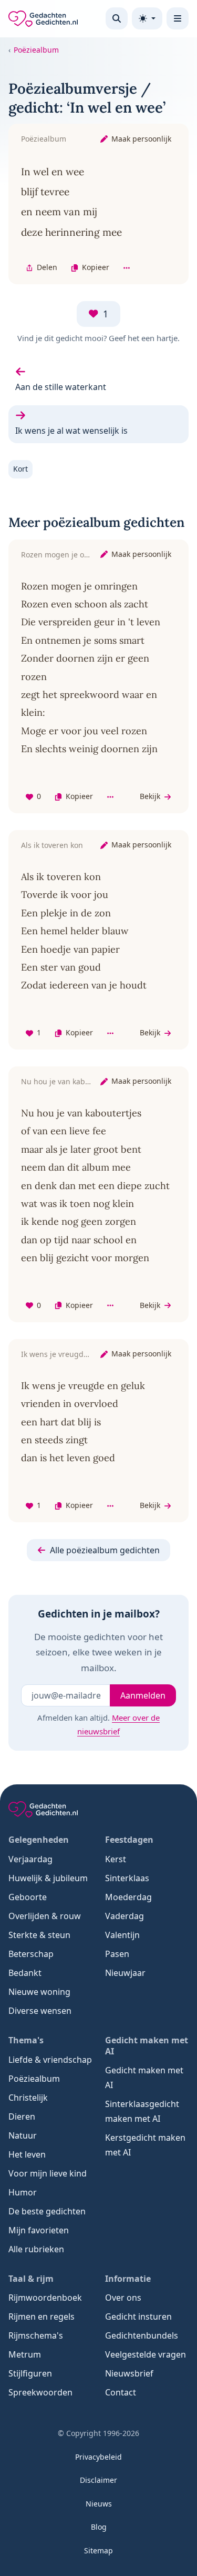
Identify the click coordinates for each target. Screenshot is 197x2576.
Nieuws (99, 2504)
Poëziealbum (36, 50)
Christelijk (28, 2098)
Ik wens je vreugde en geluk (71, 1354)
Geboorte (28, 1897)
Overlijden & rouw (45, 1916)
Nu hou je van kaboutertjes (69, 1081)
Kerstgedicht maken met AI (145, 2145)
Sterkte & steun (39, 1935)
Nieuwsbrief (129, 2373)
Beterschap (31, 1954)
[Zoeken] (117, 18)
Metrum (25, 2354)
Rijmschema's (36, 2335)
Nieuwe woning (39, 1992)
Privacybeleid (98, 2457)
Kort (20, 469)
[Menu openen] (178, 18)
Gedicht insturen (138, 2317)
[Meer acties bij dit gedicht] (127, 268)
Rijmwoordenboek (45, 2298)
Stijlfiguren (30, 2373)
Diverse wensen (40, 2011)
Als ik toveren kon (52, 845)
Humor (23, 2192)
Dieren (22, 2116)
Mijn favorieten (39, 2230)
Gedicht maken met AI (144, 2078)
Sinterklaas (127, 1878)
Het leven (27, 2154)
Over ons (123, 2298)
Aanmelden (143, 1695)
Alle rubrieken (36, 2249)
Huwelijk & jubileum (48, 1878)
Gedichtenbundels (142, 2335)
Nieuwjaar (125, 1973)
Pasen (117, 1954)
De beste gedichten (47, 2211)
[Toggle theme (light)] (147, 18)
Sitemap (98, 2550)
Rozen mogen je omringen (68, 555)
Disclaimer (98, 2480)
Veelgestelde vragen (146, 2354)
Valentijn (122, 1935)
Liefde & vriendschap (50, 2060)
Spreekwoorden (40, 2392)
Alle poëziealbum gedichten (105, 1550)
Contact (121, 2392)
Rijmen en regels (42, 2317)
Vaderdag (125, 1916)
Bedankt (25, 1973)
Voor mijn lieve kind (48, 2173)
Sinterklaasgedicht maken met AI (142, 2111)
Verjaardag (30, 1859)
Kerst (116, 1859)
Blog (99, 2527)
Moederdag (128, 1897)
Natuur (23, 2135)
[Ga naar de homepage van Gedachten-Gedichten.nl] (43, 19)
